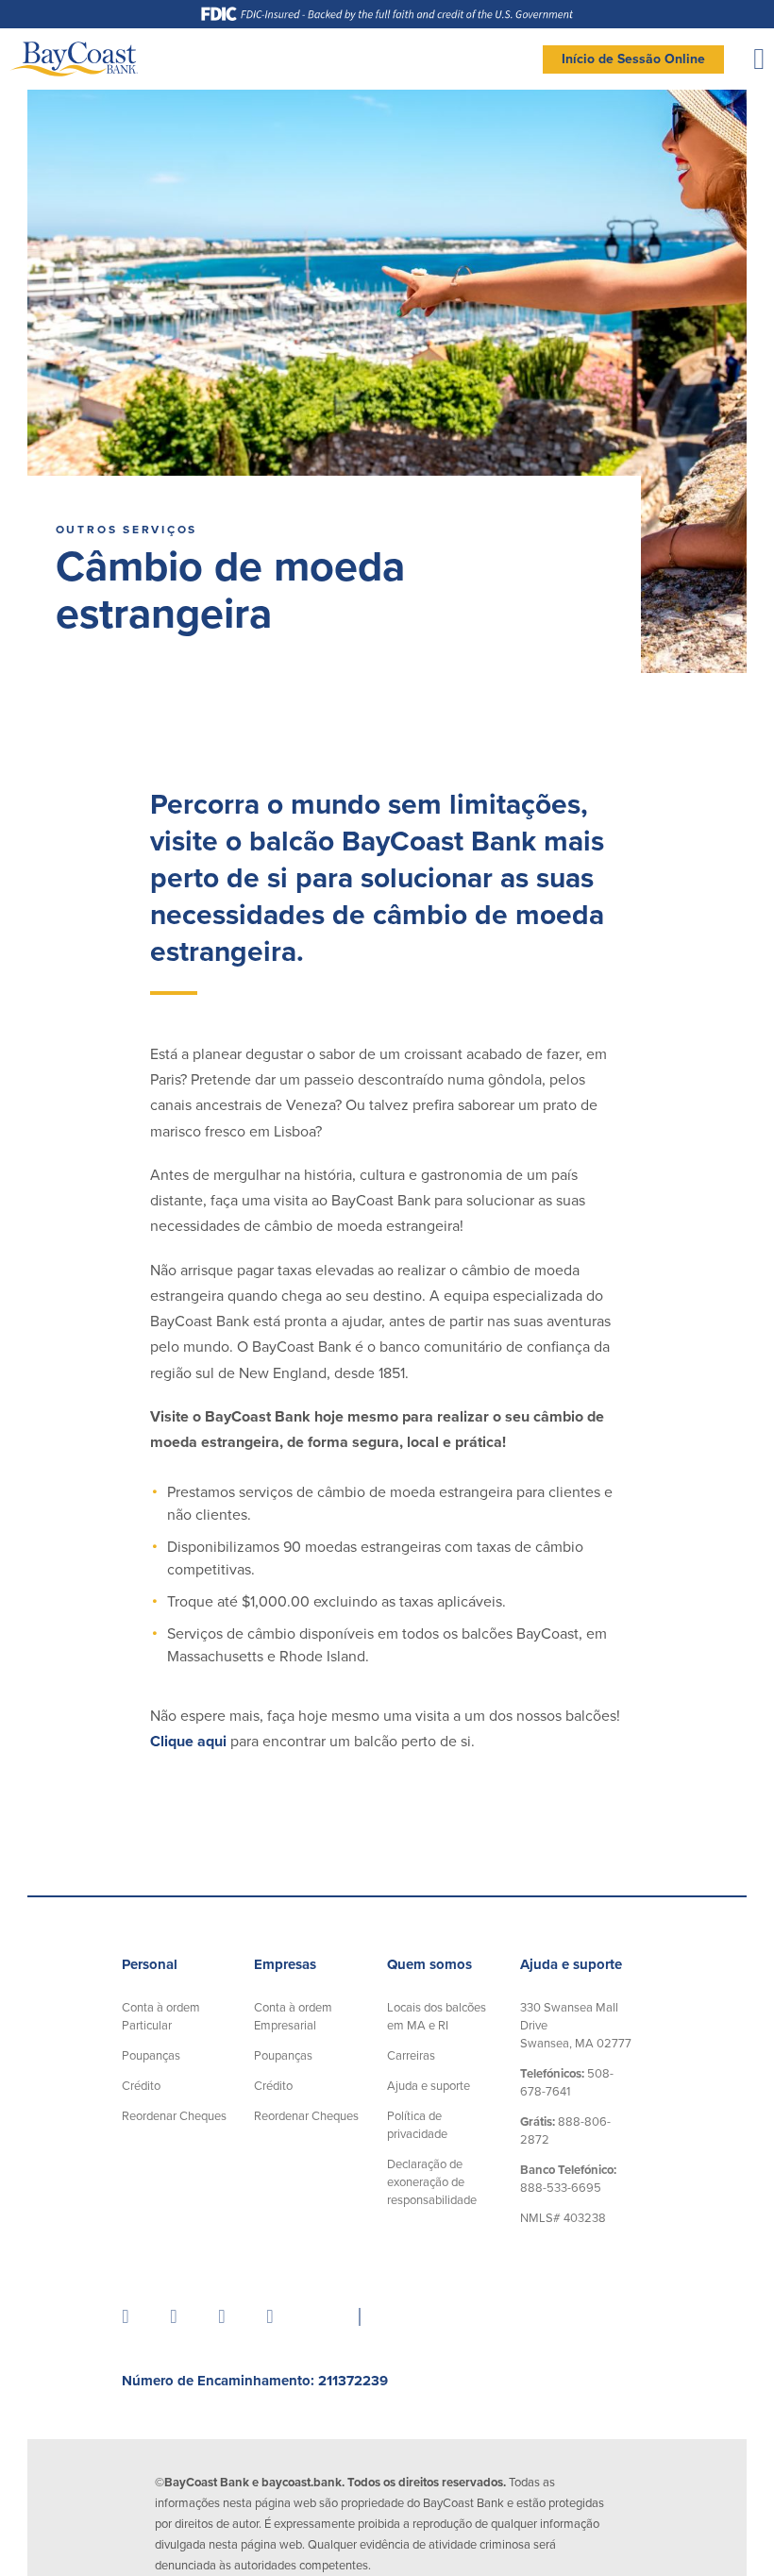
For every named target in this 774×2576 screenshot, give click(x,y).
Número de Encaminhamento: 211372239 (255, 2381)
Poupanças (151, 2056)
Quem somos (429, 1964)
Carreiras (411, 2056)
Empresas (285, 1964)
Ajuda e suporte (429, 2086)
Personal (150, 1964)
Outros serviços (126, 530)
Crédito (141, 2086)
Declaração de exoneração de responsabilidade (432, 2182)
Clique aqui (188, 1742)
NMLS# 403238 (563, 2218)
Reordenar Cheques (174, 2116)
